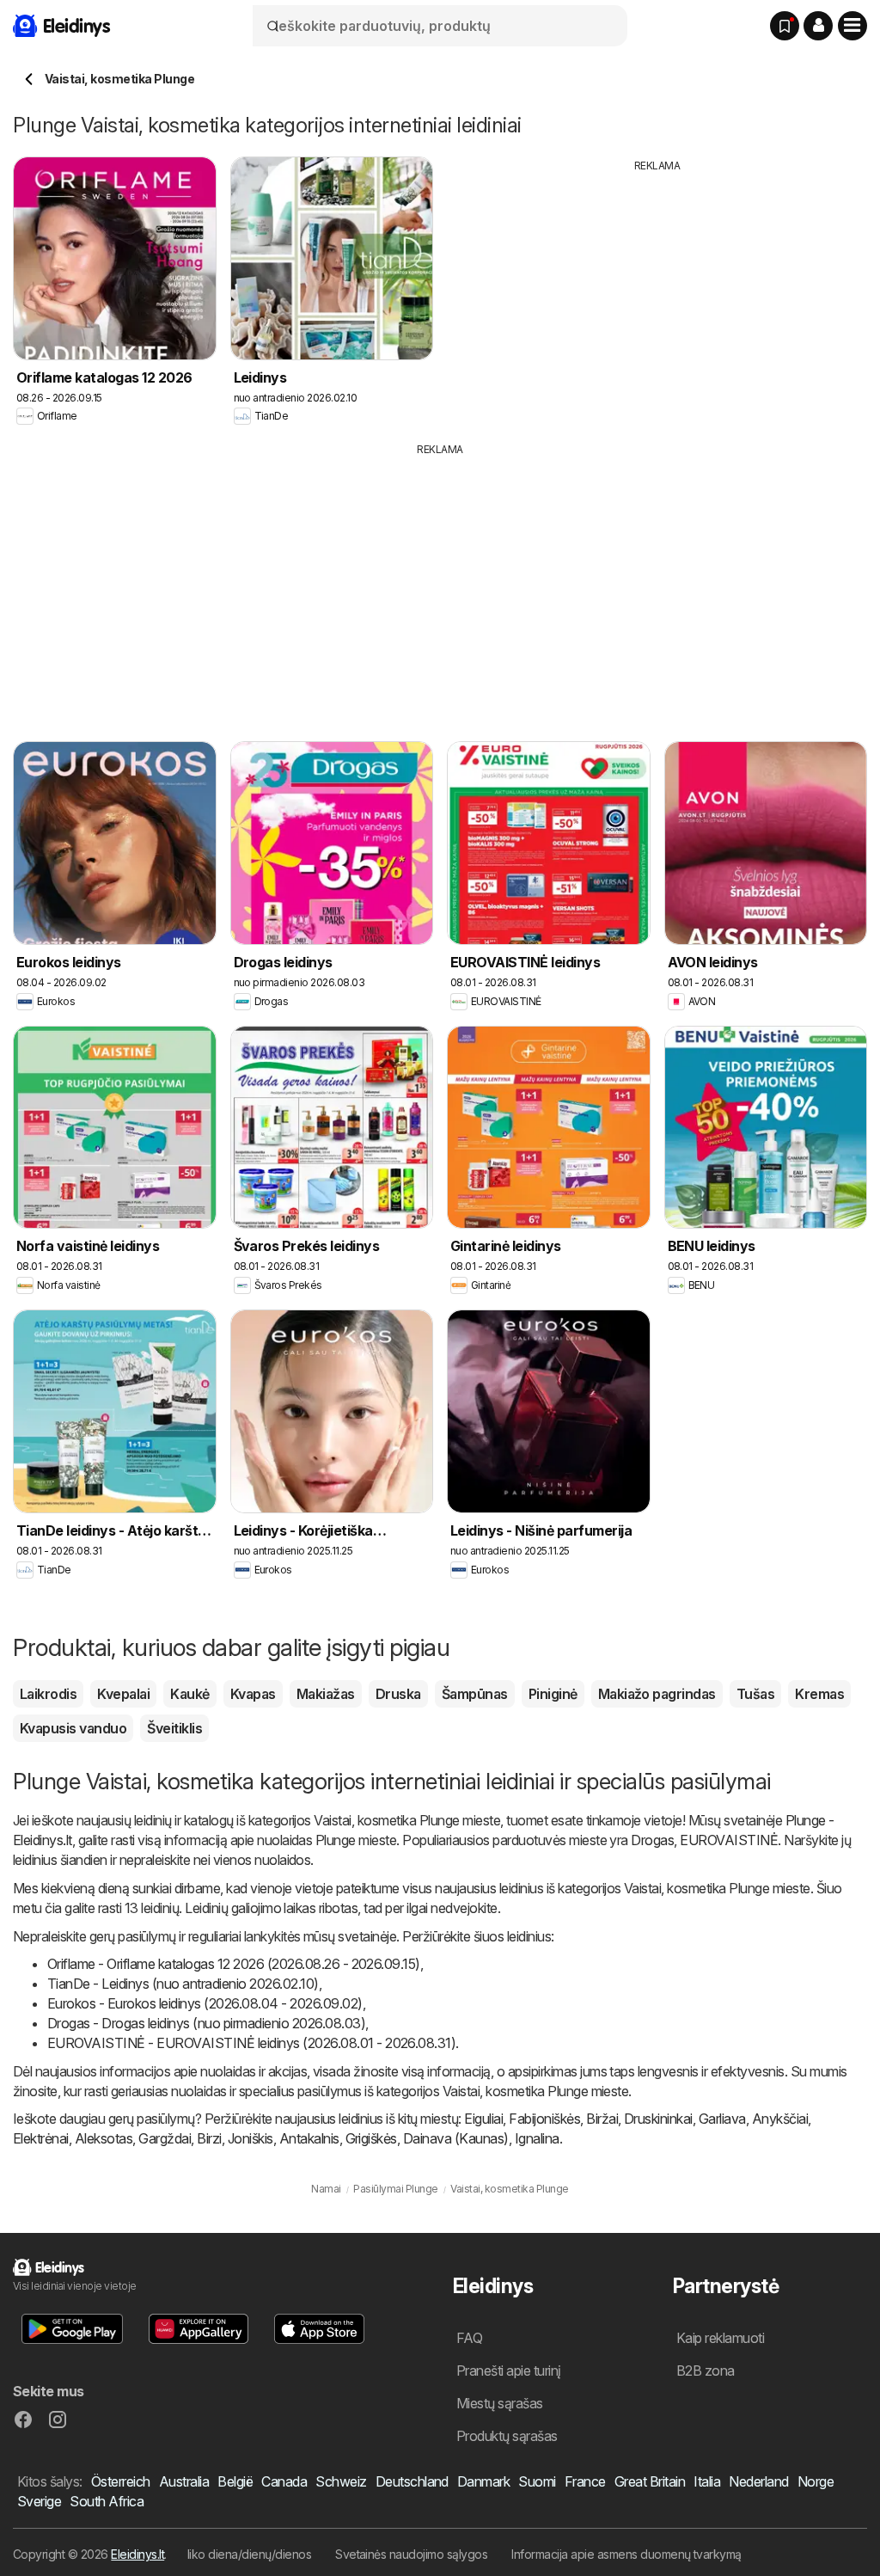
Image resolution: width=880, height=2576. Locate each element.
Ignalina (537, 2138)
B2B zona (706, 2371)
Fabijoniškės (544, 2119)
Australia (184, 2481)
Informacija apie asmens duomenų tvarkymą (626, 2554)
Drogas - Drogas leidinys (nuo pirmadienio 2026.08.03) (206, 2023)
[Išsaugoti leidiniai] (785, 26)
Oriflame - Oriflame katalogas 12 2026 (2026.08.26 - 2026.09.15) (234, 1964)
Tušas (755, 1694)
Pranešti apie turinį (509, 2371)
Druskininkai (658, 2119)
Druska (398, 1694)
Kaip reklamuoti (720, 2338)
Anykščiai (780, 2119)
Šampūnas (475, 1694)
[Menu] (852, 26)
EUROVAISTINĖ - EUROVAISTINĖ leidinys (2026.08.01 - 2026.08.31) (251, 2043)
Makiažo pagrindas (657, 1694)
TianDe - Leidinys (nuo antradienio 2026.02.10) (183, 1984)
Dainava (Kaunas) (456, 2138)
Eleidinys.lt (137, 2554)
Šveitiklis (174, 1728)
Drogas (652, 1840)
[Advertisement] (657, 294)
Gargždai (165, 2138)
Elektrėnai (41, 2138)
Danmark (483, 2481)
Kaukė (189, 1694)
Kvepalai (123, 1694)
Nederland (758, 2481)
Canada (284, 2481)
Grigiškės (371, 2138)
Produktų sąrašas (507, 2436)
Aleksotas (104, 2138)
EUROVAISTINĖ (729, 1840)
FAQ (469, 2338)
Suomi (537, 2481)
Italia (707, 2481)
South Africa (107, 2501)
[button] (818, 26)
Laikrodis (48, 1694)
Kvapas (253, 1694)
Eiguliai (483, 2119)
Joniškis (251, 2138)
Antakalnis (309, 2138)
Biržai (602, 2119)
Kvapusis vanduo (73, 1728)
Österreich (121, 2481)
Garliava (722, 2119)
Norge (816, 2481)
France (585, 2481)
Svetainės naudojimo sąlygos (411, 2554)
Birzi (209, 2138)
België (235, 2481)
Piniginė (553, 1694)
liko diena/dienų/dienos (249, 2554)
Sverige (39, 2501)
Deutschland (412, 2481)
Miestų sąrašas (500, 2403)
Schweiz (341, 2481)
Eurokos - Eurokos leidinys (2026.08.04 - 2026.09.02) (205, 2003)
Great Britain (650, 2481)
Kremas (819, 1694)
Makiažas (326, 1694)
